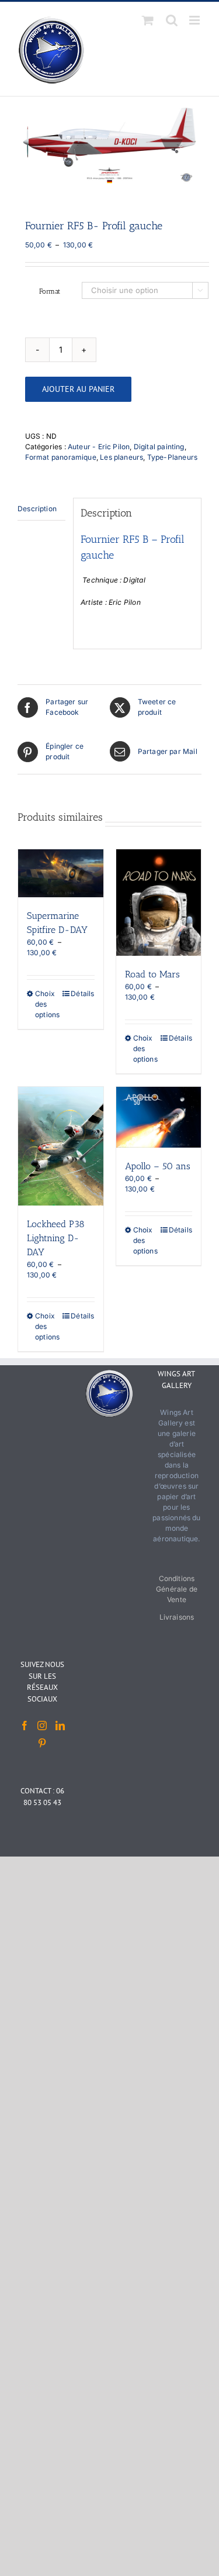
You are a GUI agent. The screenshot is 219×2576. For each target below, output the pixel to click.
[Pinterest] (42, 1743)
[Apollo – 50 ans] (159, 1117)
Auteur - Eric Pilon (99, 447)
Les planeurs (121, 457)
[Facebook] (25, 1726)
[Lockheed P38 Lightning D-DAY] (61, 1146)
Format (50, 291)
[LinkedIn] (60, 1726)
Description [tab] (37, 509)
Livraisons (177, 1617)
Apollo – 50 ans (158, 1166)
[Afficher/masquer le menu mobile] (195, 20)
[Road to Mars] (159, 903)
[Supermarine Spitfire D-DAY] (61, 873)
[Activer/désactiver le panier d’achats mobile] (148, 20)
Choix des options (47, 1004)
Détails (82, 993)
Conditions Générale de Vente (177, 1589)
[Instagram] (42, 1726)
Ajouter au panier (78, 389)
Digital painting (159, 447)
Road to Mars (152, 974)
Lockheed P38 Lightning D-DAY (56, 1238)
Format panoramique (61, 457)
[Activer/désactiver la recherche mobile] (172, 20)
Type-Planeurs (172, 457)
